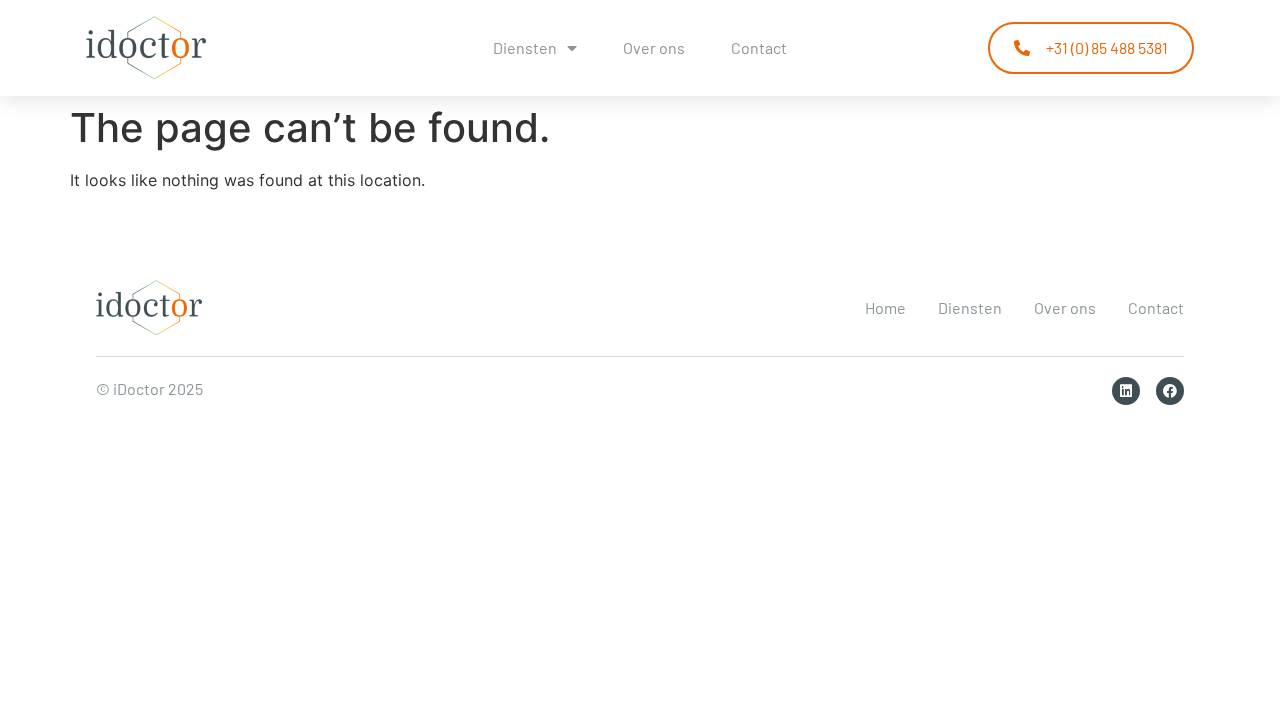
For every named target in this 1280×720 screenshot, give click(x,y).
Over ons (654, 47)
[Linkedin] (1126, 391)
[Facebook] (1170, 391)
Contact (759, 47)
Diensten (525, 47)
